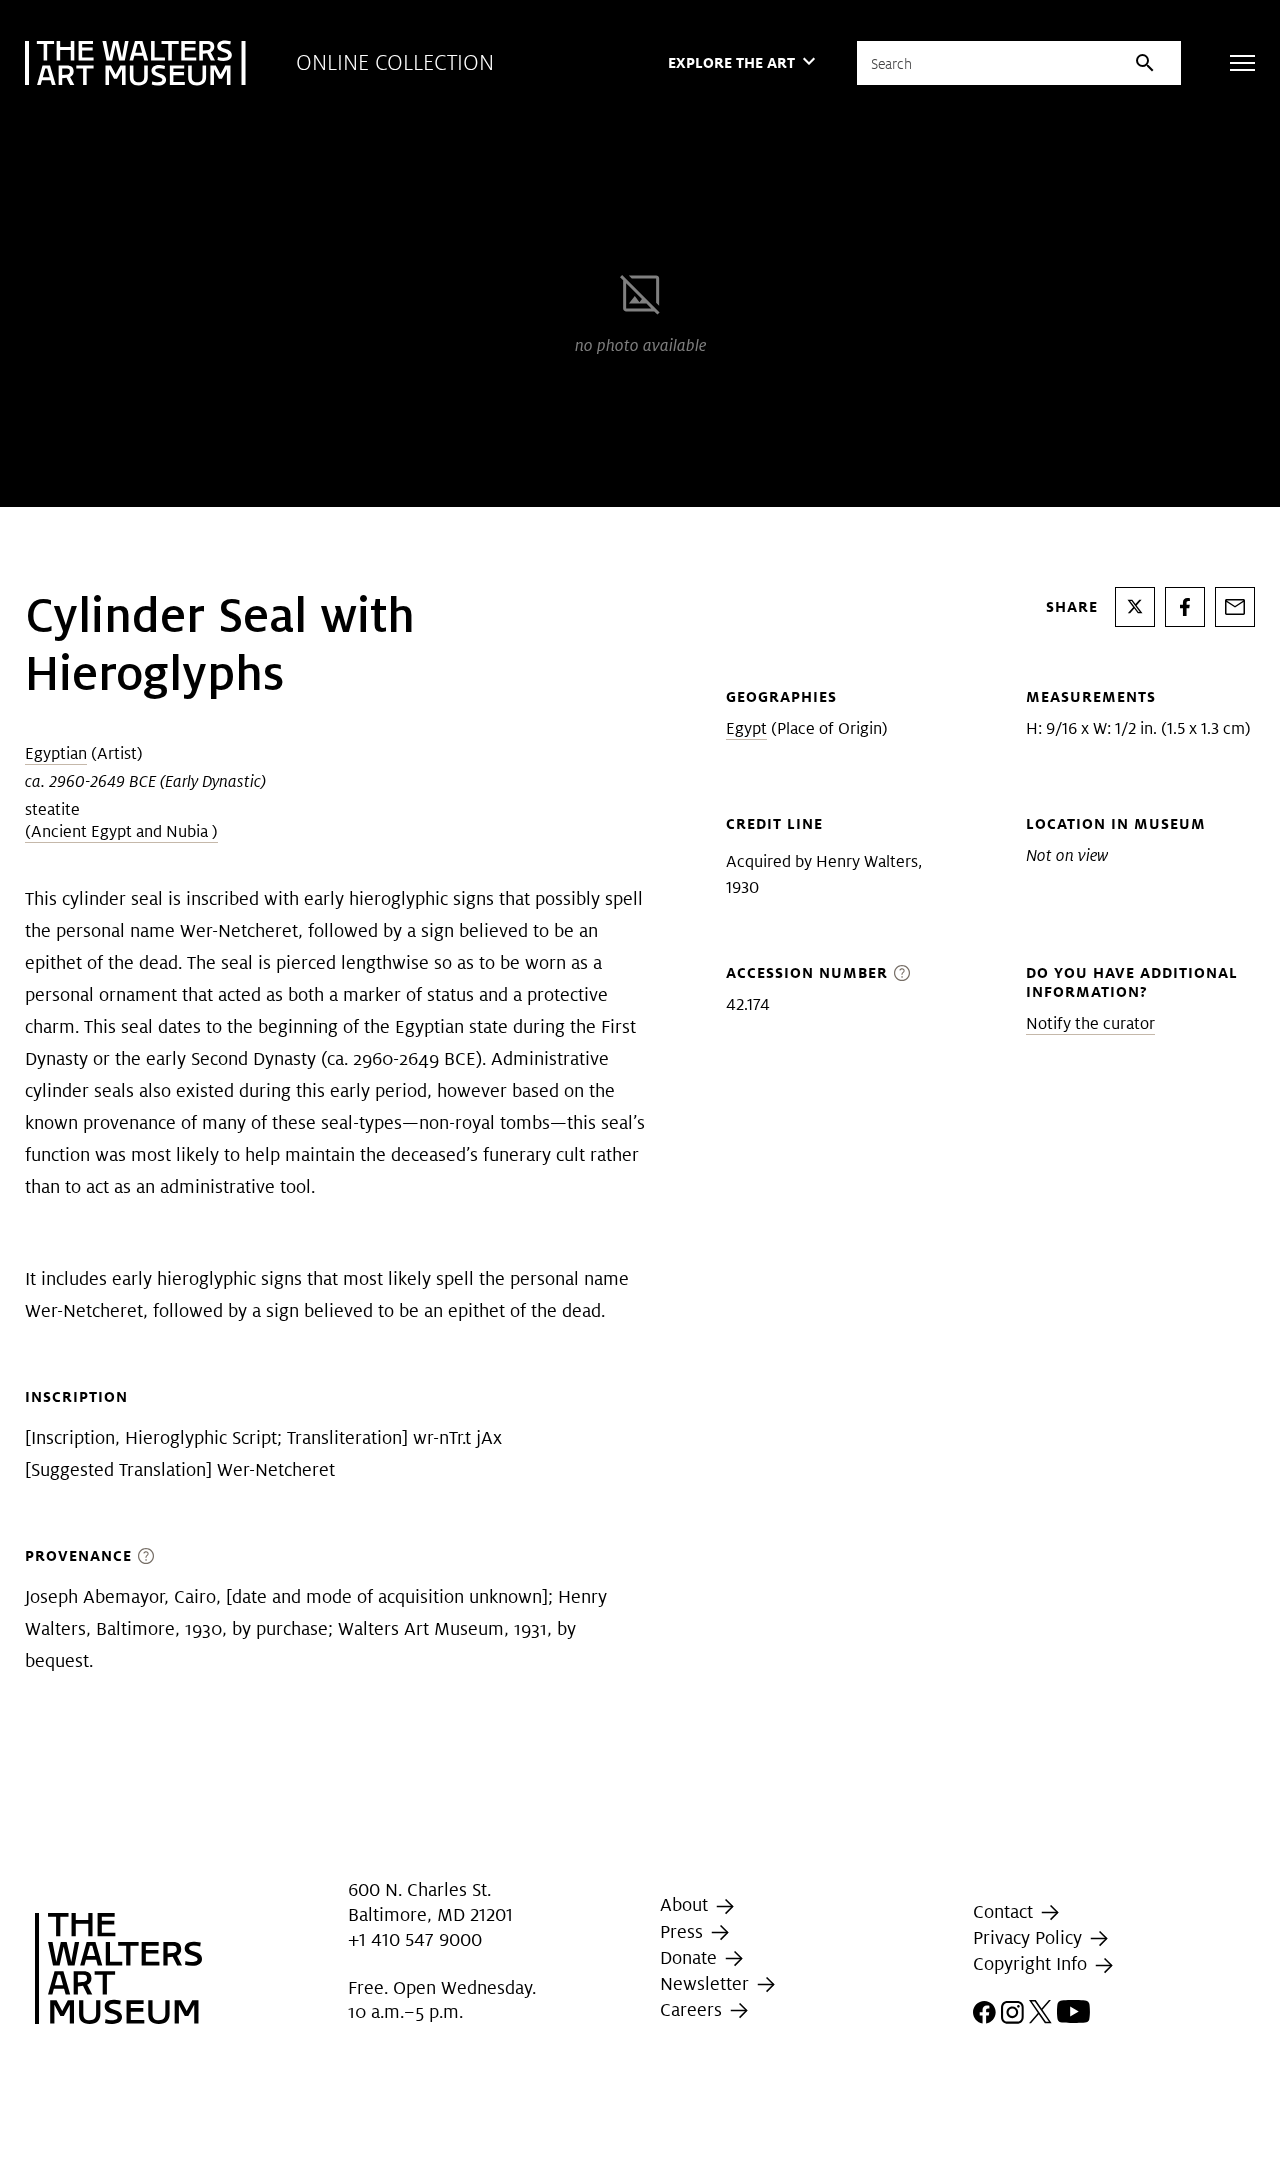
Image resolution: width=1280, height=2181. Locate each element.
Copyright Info (1032, 1963)
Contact (1005, 1911)
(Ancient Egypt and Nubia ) (121, 831)
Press (684, 1931)
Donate (691, 1957)
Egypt (746, 728)
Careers (693, 2009)
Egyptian (56, 753)
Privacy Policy (1030, 1937)
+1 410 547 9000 (415, 1939)
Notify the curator (1090, 1023)
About (686, 1904)
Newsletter (707, 1983)
